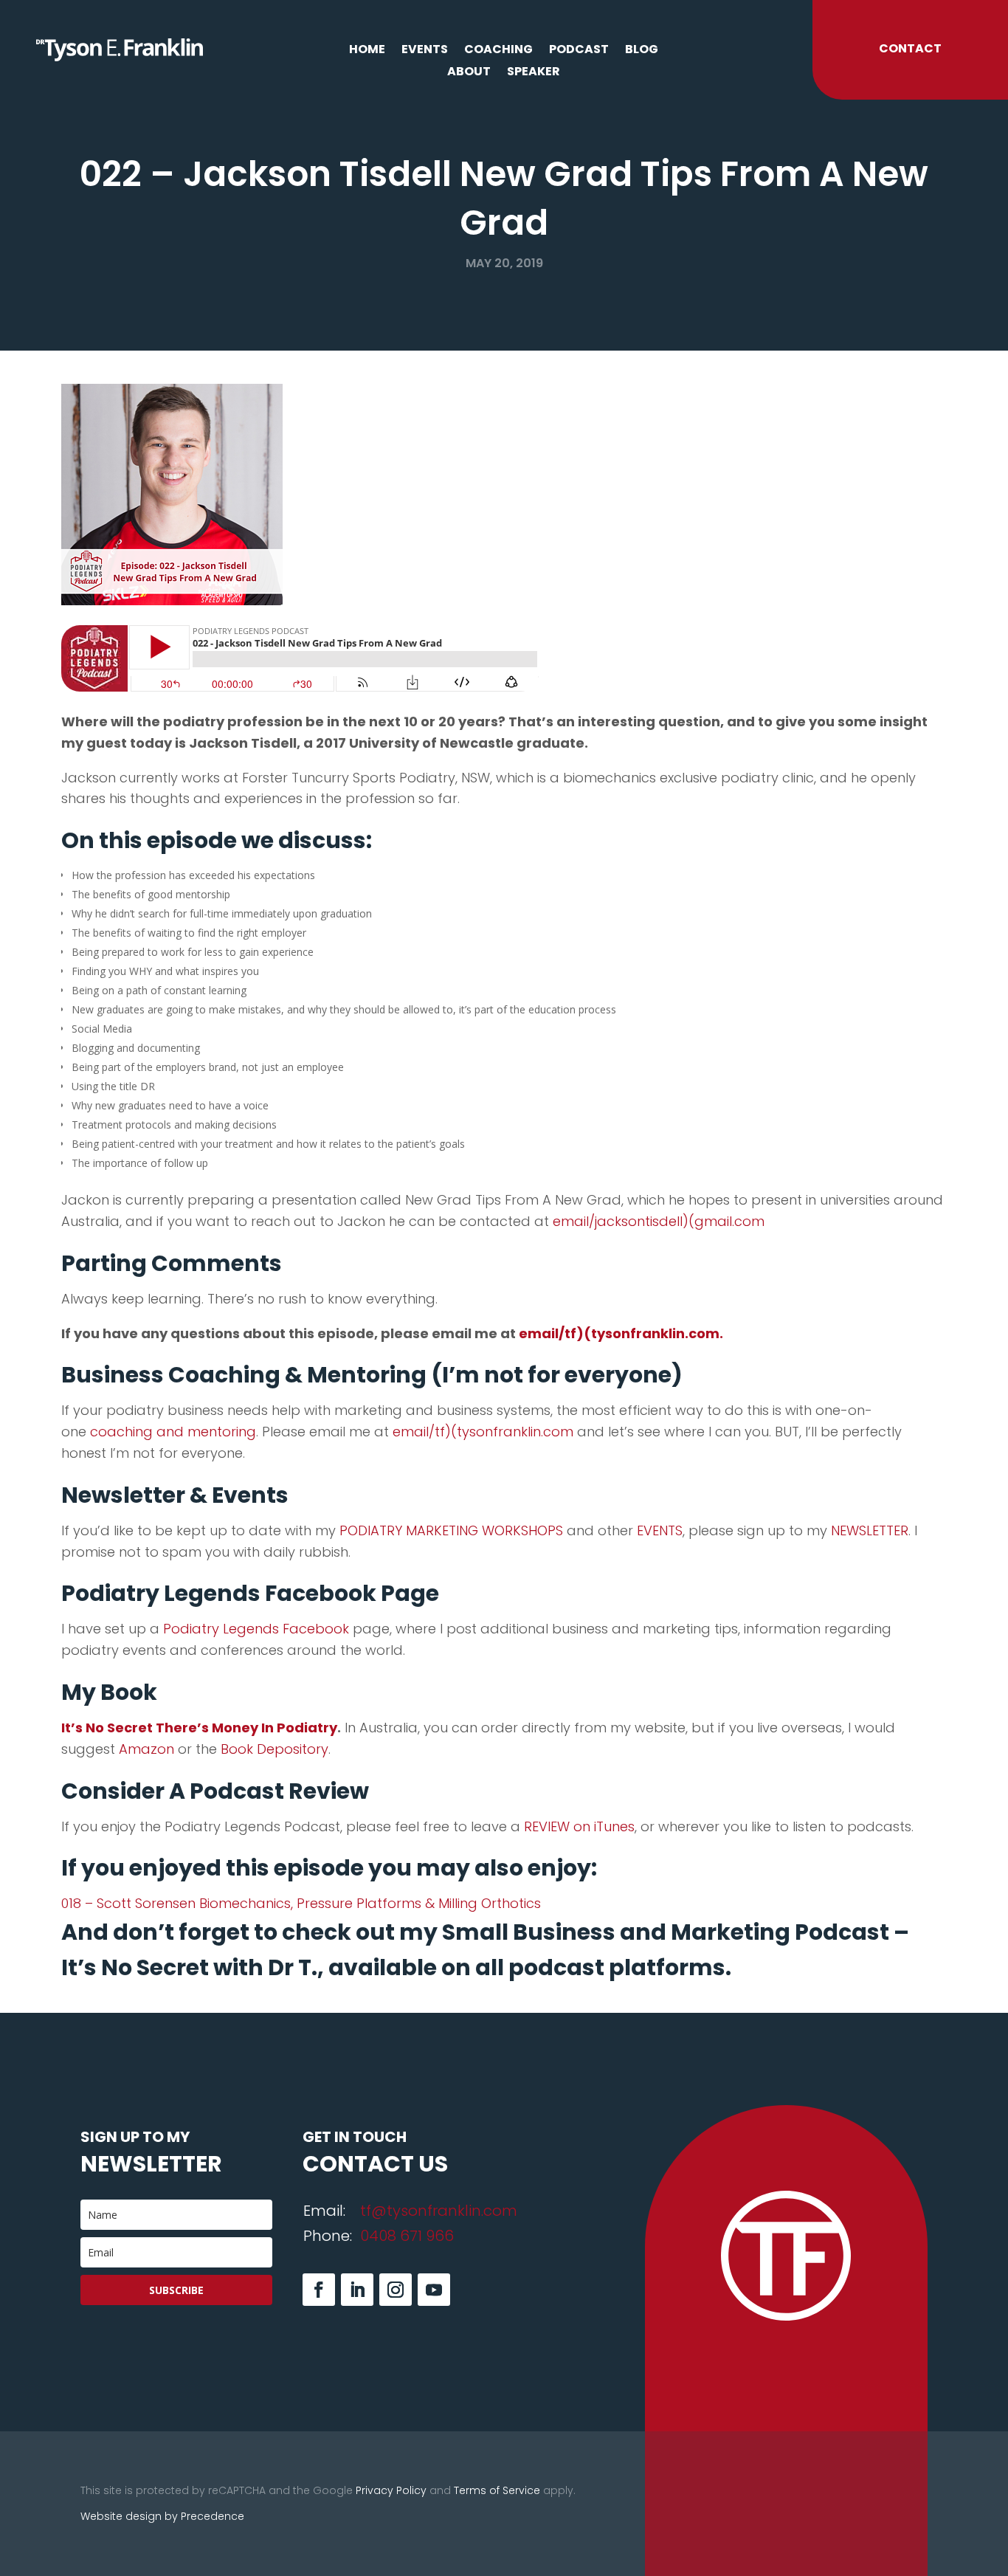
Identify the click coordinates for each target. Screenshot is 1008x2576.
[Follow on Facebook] (319, 2290)
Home (367, 51)
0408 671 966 (407, 2236)
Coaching (498, 51)
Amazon (146, 1749)
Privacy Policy (391, 2490)
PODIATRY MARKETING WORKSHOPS (451, 1530)
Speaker (534, 73)
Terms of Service (497, 2490)
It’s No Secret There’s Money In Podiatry (199, 1728)
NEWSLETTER (870, 1530)
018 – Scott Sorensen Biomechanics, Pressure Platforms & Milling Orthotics (301, 1903)
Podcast (579, 51)
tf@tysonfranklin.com (439, 2211)
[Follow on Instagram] (396, 2290)
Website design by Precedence (162, 2516)
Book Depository (275, 1749)
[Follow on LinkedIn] (357, 2290)
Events (425, 51)
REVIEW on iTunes (579, 1826)
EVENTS (660, 1530)
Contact (910, 48)
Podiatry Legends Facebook (256, 1629)
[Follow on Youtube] (434, 2290)
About (469, 73)
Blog (642, 51)
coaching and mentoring (173, 1432)
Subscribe (176, 2290)
